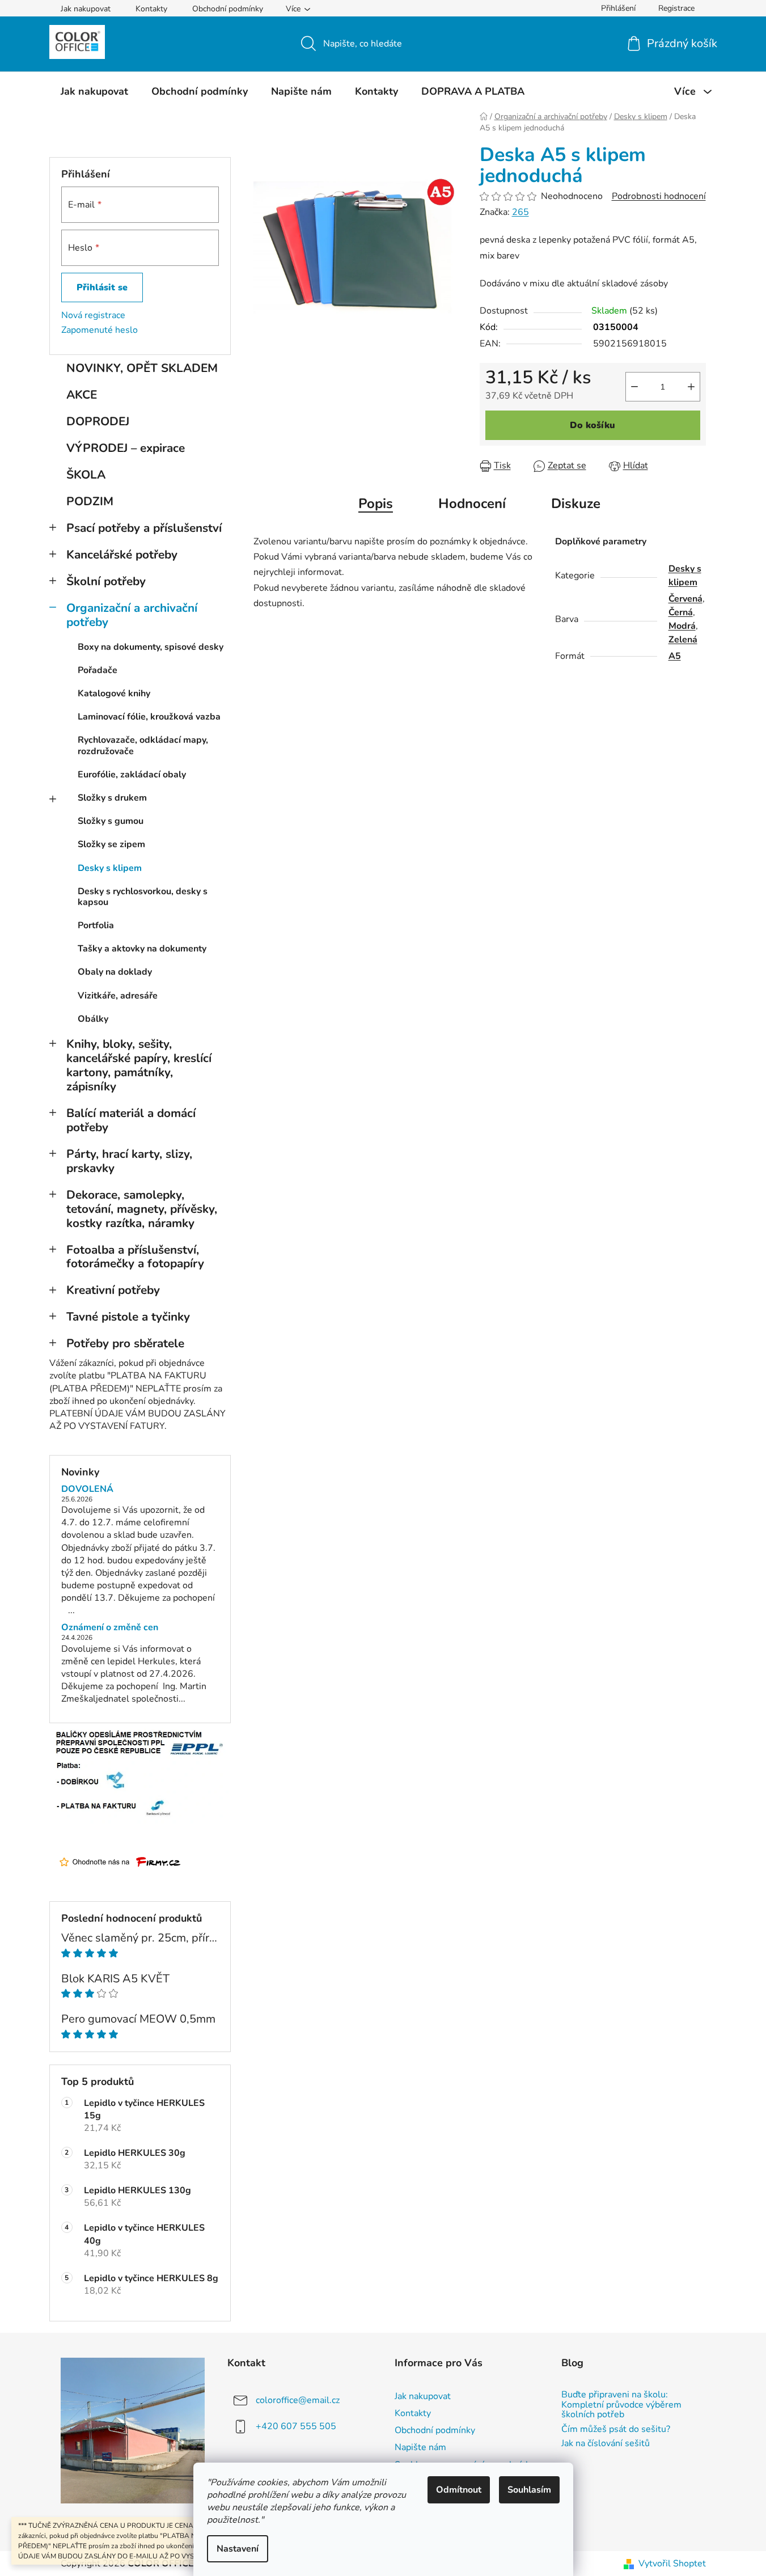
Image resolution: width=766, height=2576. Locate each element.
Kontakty (151, 9)
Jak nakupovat (86, 9)
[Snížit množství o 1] (634, 387)
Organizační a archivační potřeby (132, 615)
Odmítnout (459, 2490)
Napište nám (420, 2447)
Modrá (682, 626)
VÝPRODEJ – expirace (126, 448)
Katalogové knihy (114, 693)
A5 (675, 656)
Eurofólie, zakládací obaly (132, 775)
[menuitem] (94, 91)
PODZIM (90, 501)
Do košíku (593, 425)
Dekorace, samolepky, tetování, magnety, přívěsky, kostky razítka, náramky (142, 1209)
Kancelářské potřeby (122, 555)
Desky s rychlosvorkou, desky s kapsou (143, 897)
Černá (681, 612)
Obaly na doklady (115, 972)
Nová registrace (93, 315)
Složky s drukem (112, 798)
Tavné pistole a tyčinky (128, 1317)
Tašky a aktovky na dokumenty (142, 949)
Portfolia (96, 925)
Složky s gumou (111, 821)
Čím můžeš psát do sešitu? (616, 2430)
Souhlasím (529, 2490)
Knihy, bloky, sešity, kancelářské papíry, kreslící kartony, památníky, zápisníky (139, 1065)
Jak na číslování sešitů (606, 2444)
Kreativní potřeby (113, 1290)
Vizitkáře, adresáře (118, 996)
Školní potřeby (106, 581)
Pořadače (98, 670)
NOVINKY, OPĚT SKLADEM (142, 368)
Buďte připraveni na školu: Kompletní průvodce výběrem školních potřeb (621, 2405)
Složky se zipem (111, 844)
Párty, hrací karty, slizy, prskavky (129, 1161)
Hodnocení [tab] (472, 504)
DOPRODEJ (98, 421)
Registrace (676, 8)
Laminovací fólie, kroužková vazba (149, 717)
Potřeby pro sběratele (125, 1343)
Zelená (683, 640)
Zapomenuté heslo (100, 330)
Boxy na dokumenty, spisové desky (151, 647)
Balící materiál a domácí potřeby (131, 1120)
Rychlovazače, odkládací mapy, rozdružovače (143, 745)
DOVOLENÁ (87, 1490)
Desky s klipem (110, 868)
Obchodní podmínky (228, 9)
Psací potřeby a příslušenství (144, 528)
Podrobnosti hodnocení (659, 196)
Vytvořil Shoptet (672, 2564)
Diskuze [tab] (576, 504)
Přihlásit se (102, 287)
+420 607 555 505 (296, 2426)
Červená (685, 599)
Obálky (93, 1019)
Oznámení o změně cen (110, 1628)
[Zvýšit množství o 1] (691, 387)
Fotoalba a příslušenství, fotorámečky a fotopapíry (135, 1257)
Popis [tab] (376, 504)
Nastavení (238, 2549)
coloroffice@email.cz (298, 2400)
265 (520, 212)
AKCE (82, 395)
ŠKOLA (86, 475)
